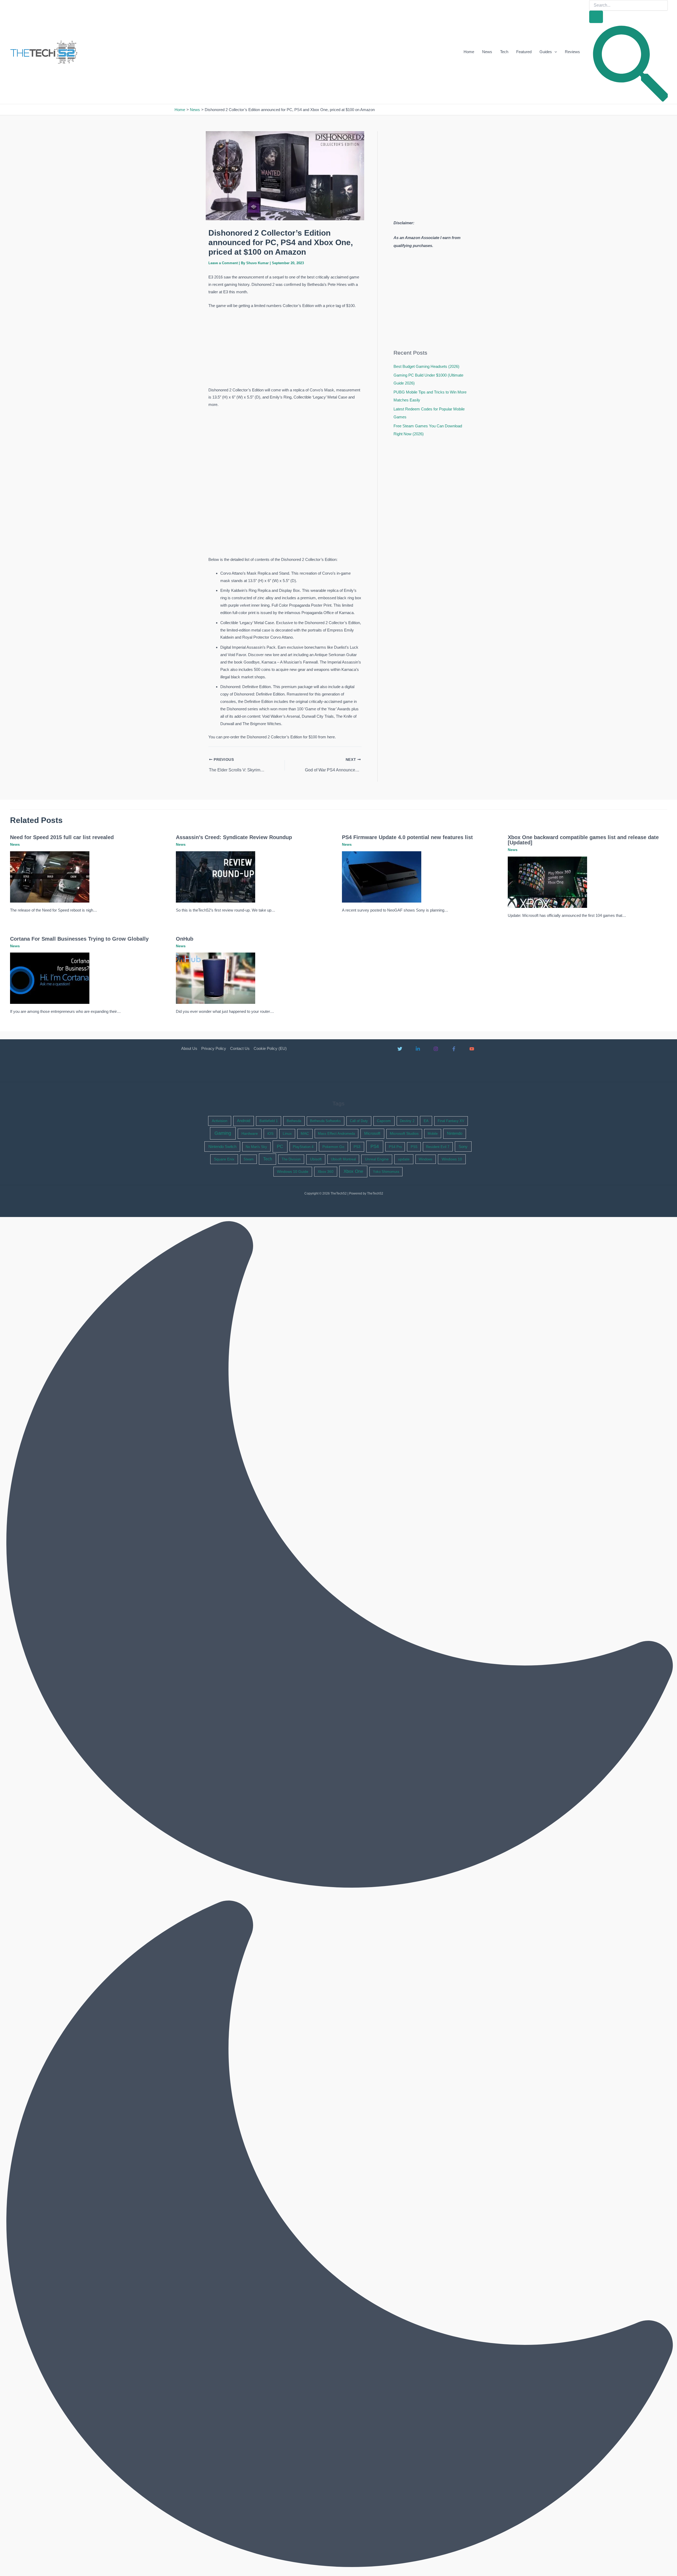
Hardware (250, 1133)
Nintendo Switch (222, 1147)
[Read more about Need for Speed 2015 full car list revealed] (50, 877)
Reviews (572, 52)
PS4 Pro (395, 1147)
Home (469, 52)
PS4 (375, 1147)
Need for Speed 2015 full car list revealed (62, 837)
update (404, 1159)
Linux (287, 1134)
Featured (524, 52)
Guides (546, 52)
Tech (504, 52)
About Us (189, 1048)
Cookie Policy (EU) (270, 1048)
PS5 (414, 1147)
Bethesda (294, 1121)
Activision (220, 1121)
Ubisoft (316, 1159)
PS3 (357, 1147)
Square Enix (224, 1159)
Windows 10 (452, 1159)
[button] (554, 52)
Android (244, 1121)
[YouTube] (472, 1049)
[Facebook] (454, 1049)
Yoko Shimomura (386, 1172)
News (487, 52)
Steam (249, 1159)
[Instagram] (436, 1049)
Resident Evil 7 (438, 1147)
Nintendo (455, 1133)
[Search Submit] (596, 17)
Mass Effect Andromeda (336, 1134)
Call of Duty (359, 1121)
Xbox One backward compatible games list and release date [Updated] (583, 840)
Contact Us (240, 1048)
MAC (305, 1134)
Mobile (433, 1134)
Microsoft (372, 1133)
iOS (270, 1133)
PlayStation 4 (303, 1147)
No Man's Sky (256, 1147)
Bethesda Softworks (325, 1121)
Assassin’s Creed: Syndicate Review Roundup (234, 837)
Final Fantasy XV (451, 1121)
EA (426, 1121)
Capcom (384, 1121)
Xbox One (353, 1171)
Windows (426, 1159)
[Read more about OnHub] (216, 978)
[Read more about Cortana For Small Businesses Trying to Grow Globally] (50, 978)
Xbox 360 (326, 1172)
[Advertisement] (285, 349)
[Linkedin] (418, 1049)
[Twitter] (400, 1049)
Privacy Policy (214, 1048)
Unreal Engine (377, 1159)
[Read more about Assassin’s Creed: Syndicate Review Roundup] (216, 877)
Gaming (223, 1133)
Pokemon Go (333, 1147)
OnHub (185, 939)
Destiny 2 (407, 1121)
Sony (463, 1147)
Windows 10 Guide (293, 1172)
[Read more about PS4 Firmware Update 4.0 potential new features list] (382, 877)
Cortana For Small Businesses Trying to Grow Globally (79, 939)
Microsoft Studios (404, 1134)
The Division (291, 1159)
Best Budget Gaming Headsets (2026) (426, 366)
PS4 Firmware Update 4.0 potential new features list (407, 837)
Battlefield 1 (269, 1121)
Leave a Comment (223, 263)
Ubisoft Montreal (343, 1159)
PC (280, 1147)
